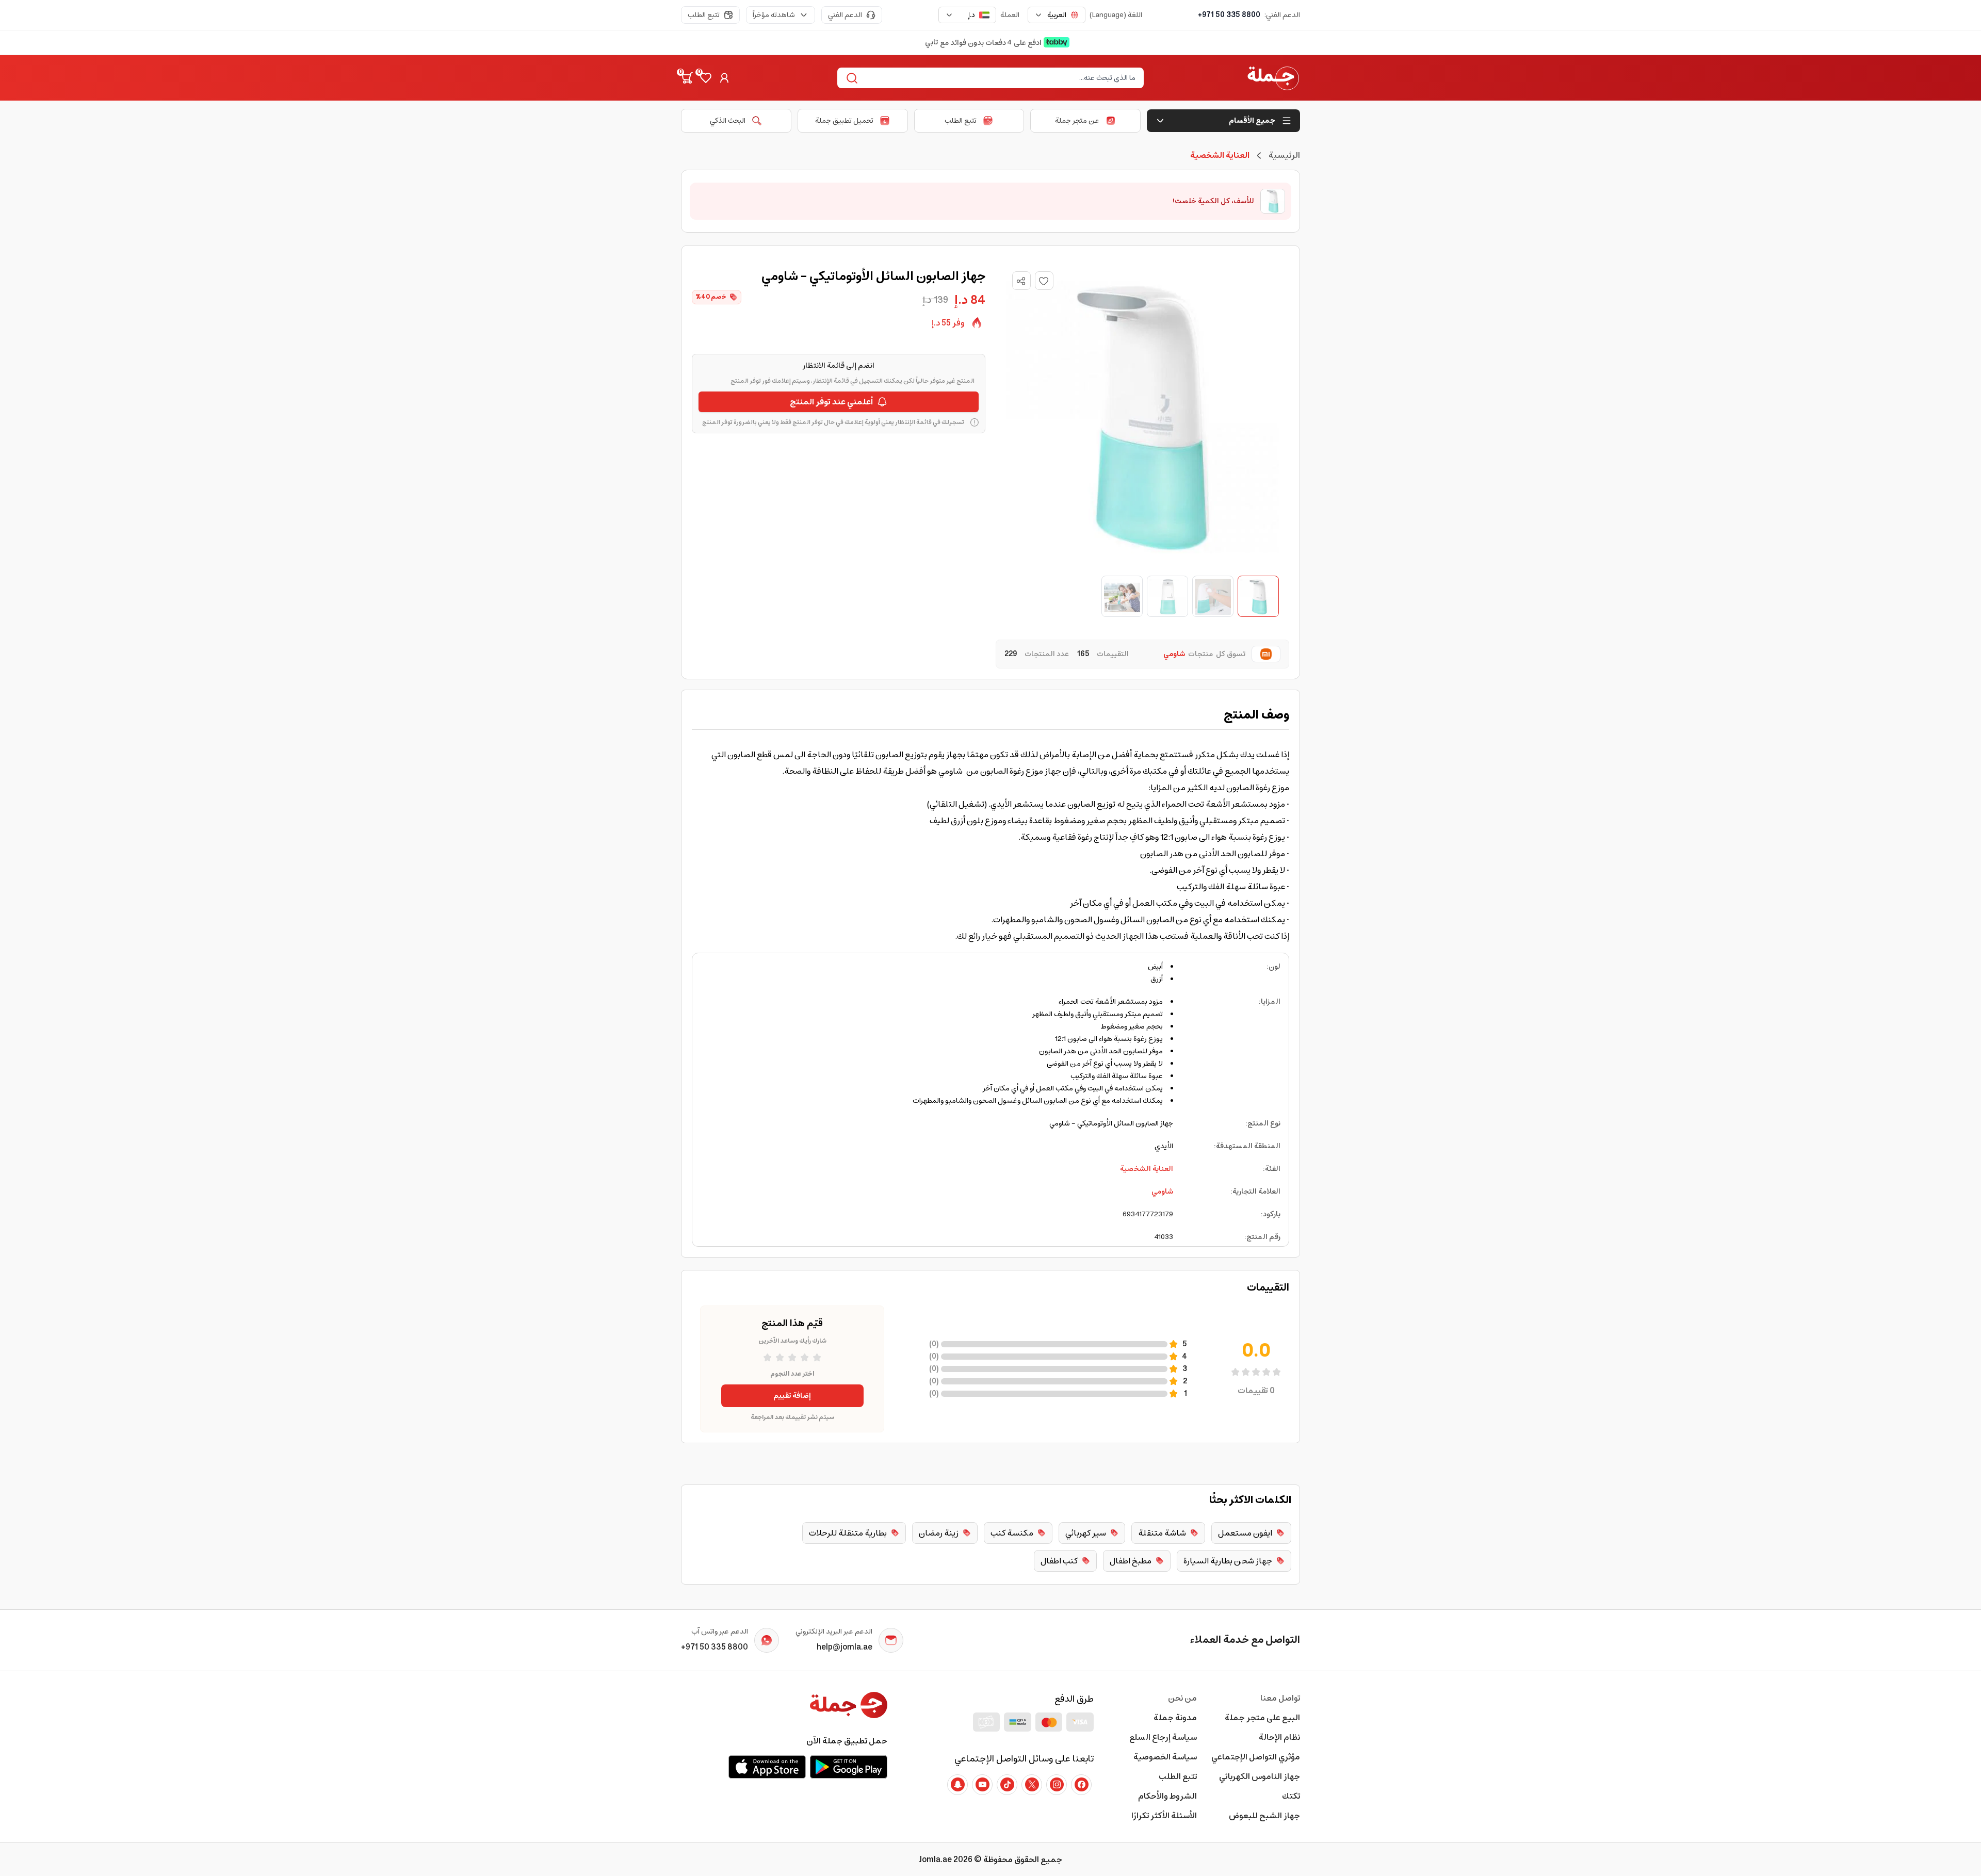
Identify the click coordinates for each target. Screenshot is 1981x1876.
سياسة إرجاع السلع (1163, 1737)
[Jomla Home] (1273, 78)
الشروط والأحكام (1167, 1796)
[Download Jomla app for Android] (849, 1767)
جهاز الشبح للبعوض (1264, 1816)
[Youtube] (982, 1785)
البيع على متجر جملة (1262, 1718)
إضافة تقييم (792, 1396)
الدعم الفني (845, 15)
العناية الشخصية (1147, 1169)
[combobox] (1057, 15)
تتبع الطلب (704, 15)
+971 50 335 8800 (1229, 15)
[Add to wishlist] (1044, 281)
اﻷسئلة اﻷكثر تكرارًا (1164, 1816)
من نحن (1182, 1698)
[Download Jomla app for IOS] (767, 1767)
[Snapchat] (957, 1785)
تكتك (1291, 1796)
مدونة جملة (1175, 1718)
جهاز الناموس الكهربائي (1260, 1776)
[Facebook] (1081, 1785)
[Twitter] (1032, 1785)
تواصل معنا (1280, 1698)
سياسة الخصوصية (1165, 1757)
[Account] (724, 78)
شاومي (1162, 1192)
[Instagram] (1057, 1785)
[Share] (1021, 281)
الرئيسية (1284, 155)
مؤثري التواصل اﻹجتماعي (1256, 1757)
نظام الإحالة (1279, 1737)
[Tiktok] (1007, 1785)
